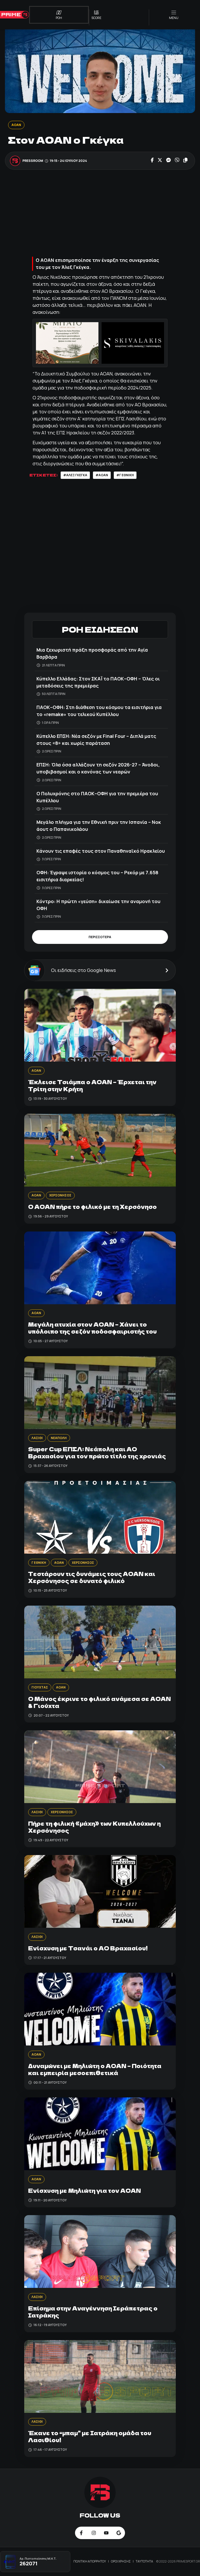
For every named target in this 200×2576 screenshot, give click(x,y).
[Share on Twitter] (160, 161)
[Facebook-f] (81, 2533)
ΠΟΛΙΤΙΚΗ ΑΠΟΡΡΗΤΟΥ (90, 2561)
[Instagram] (94, 2533)
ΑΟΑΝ (16, 125)
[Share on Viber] (177, 161)
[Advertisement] (100, 214)
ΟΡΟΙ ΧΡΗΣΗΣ (121, 2561)
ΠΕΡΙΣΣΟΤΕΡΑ (100, 937)
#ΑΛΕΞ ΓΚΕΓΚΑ (75, 475)
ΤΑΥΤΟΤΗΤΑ (144, 2561)
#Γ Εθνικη (125, 475)
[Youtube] (106, 2533)
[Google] (119, 2533)
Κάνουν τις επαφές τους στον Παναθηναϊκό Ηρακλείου (101, 851)
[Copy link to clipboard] (185, 161)
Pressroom (33, 161)
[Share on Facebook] (152, 161)
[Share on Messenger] (168, 161)
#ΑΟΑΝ (102, 475)
